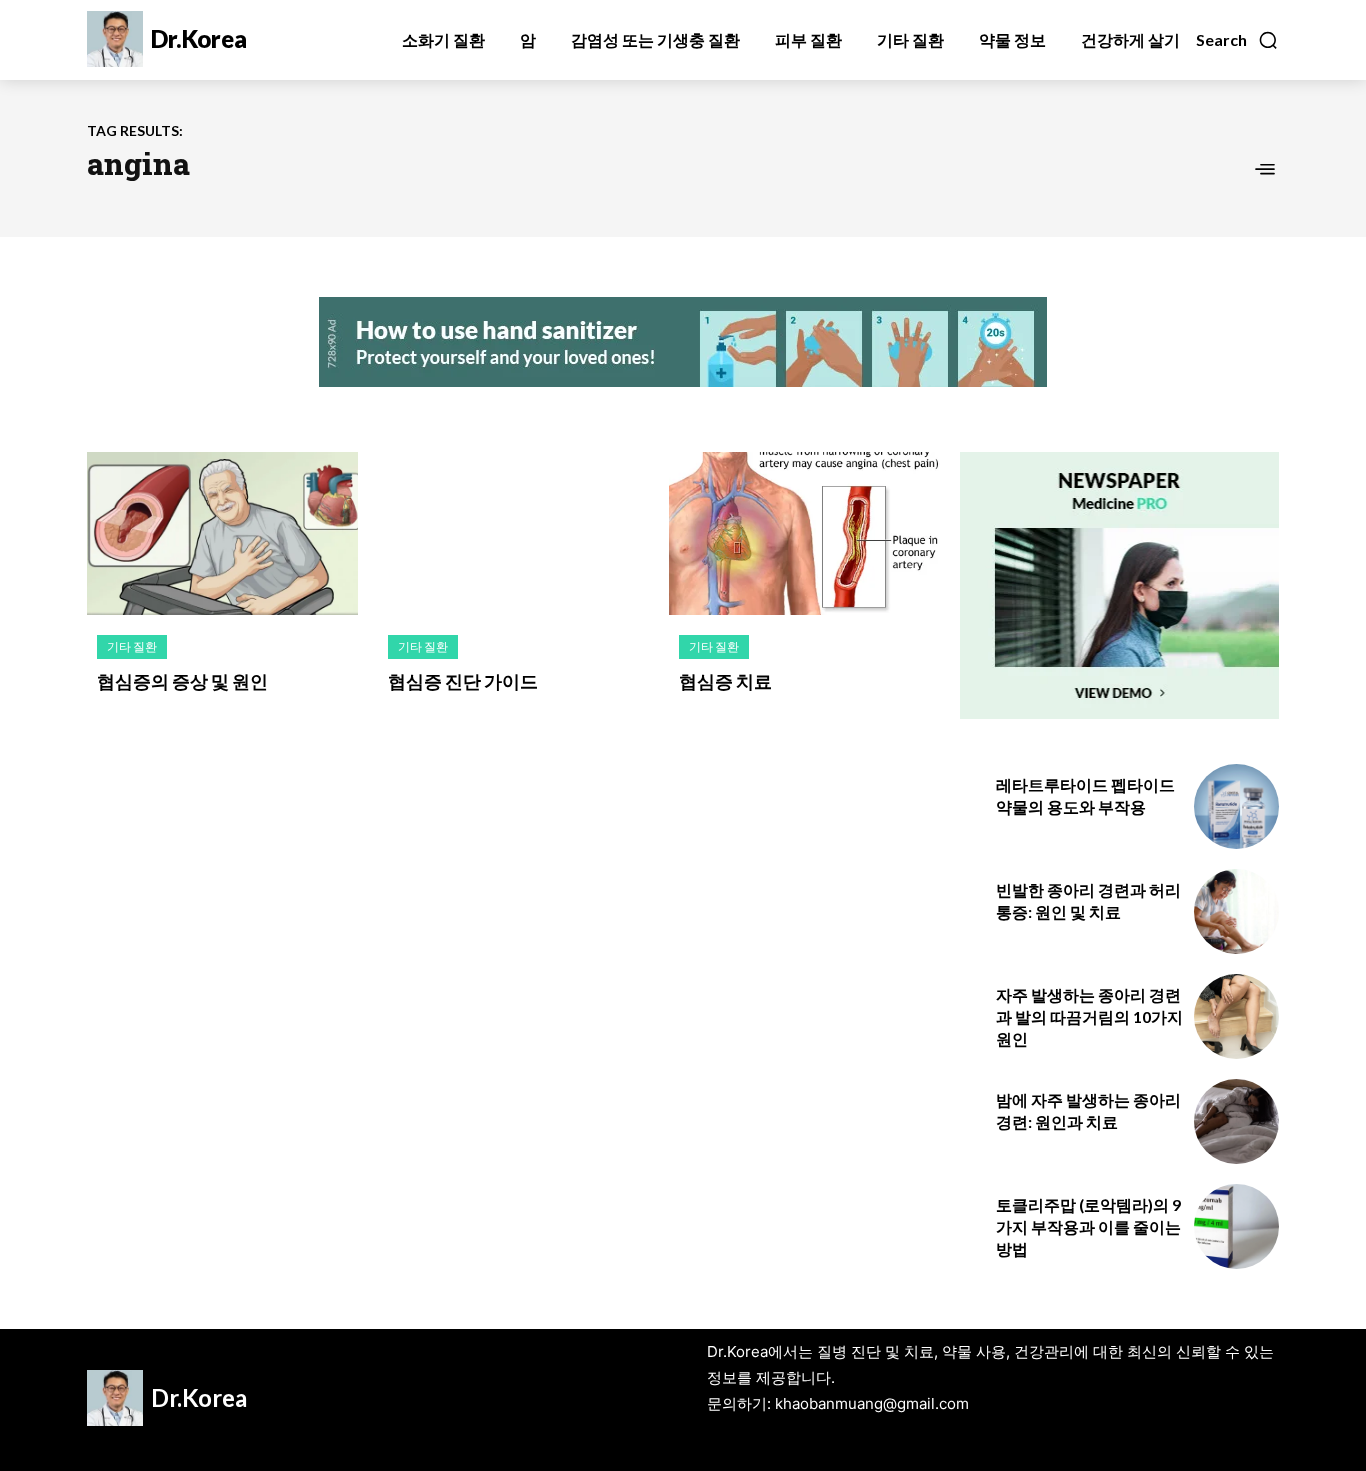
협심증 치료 (725, 681)
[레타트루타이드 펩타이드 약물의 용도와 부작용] (1236, 806)
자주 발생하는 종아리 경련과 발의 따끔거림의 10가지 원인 (1089, 1017)
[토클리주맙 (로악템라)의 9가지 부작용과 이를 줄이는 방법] (1236, 1226)
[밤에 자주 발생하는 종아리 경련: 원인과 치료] (1236, 1121)
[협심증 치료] (804, 533)
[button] (1237, 40)
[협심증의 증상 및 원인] (222, 533)
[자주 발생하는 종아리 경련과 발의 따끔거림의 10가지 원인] (1236, 1016)
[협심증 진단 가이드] (513, 533)
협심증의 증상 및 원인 (182, 681)
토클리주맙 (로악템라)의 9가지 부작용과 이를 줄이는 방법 (1088, 1227)
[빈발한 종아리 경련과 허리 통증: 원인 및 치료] (1236, 911)
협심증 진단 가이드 (463, 681)
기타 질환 (132, 646)
